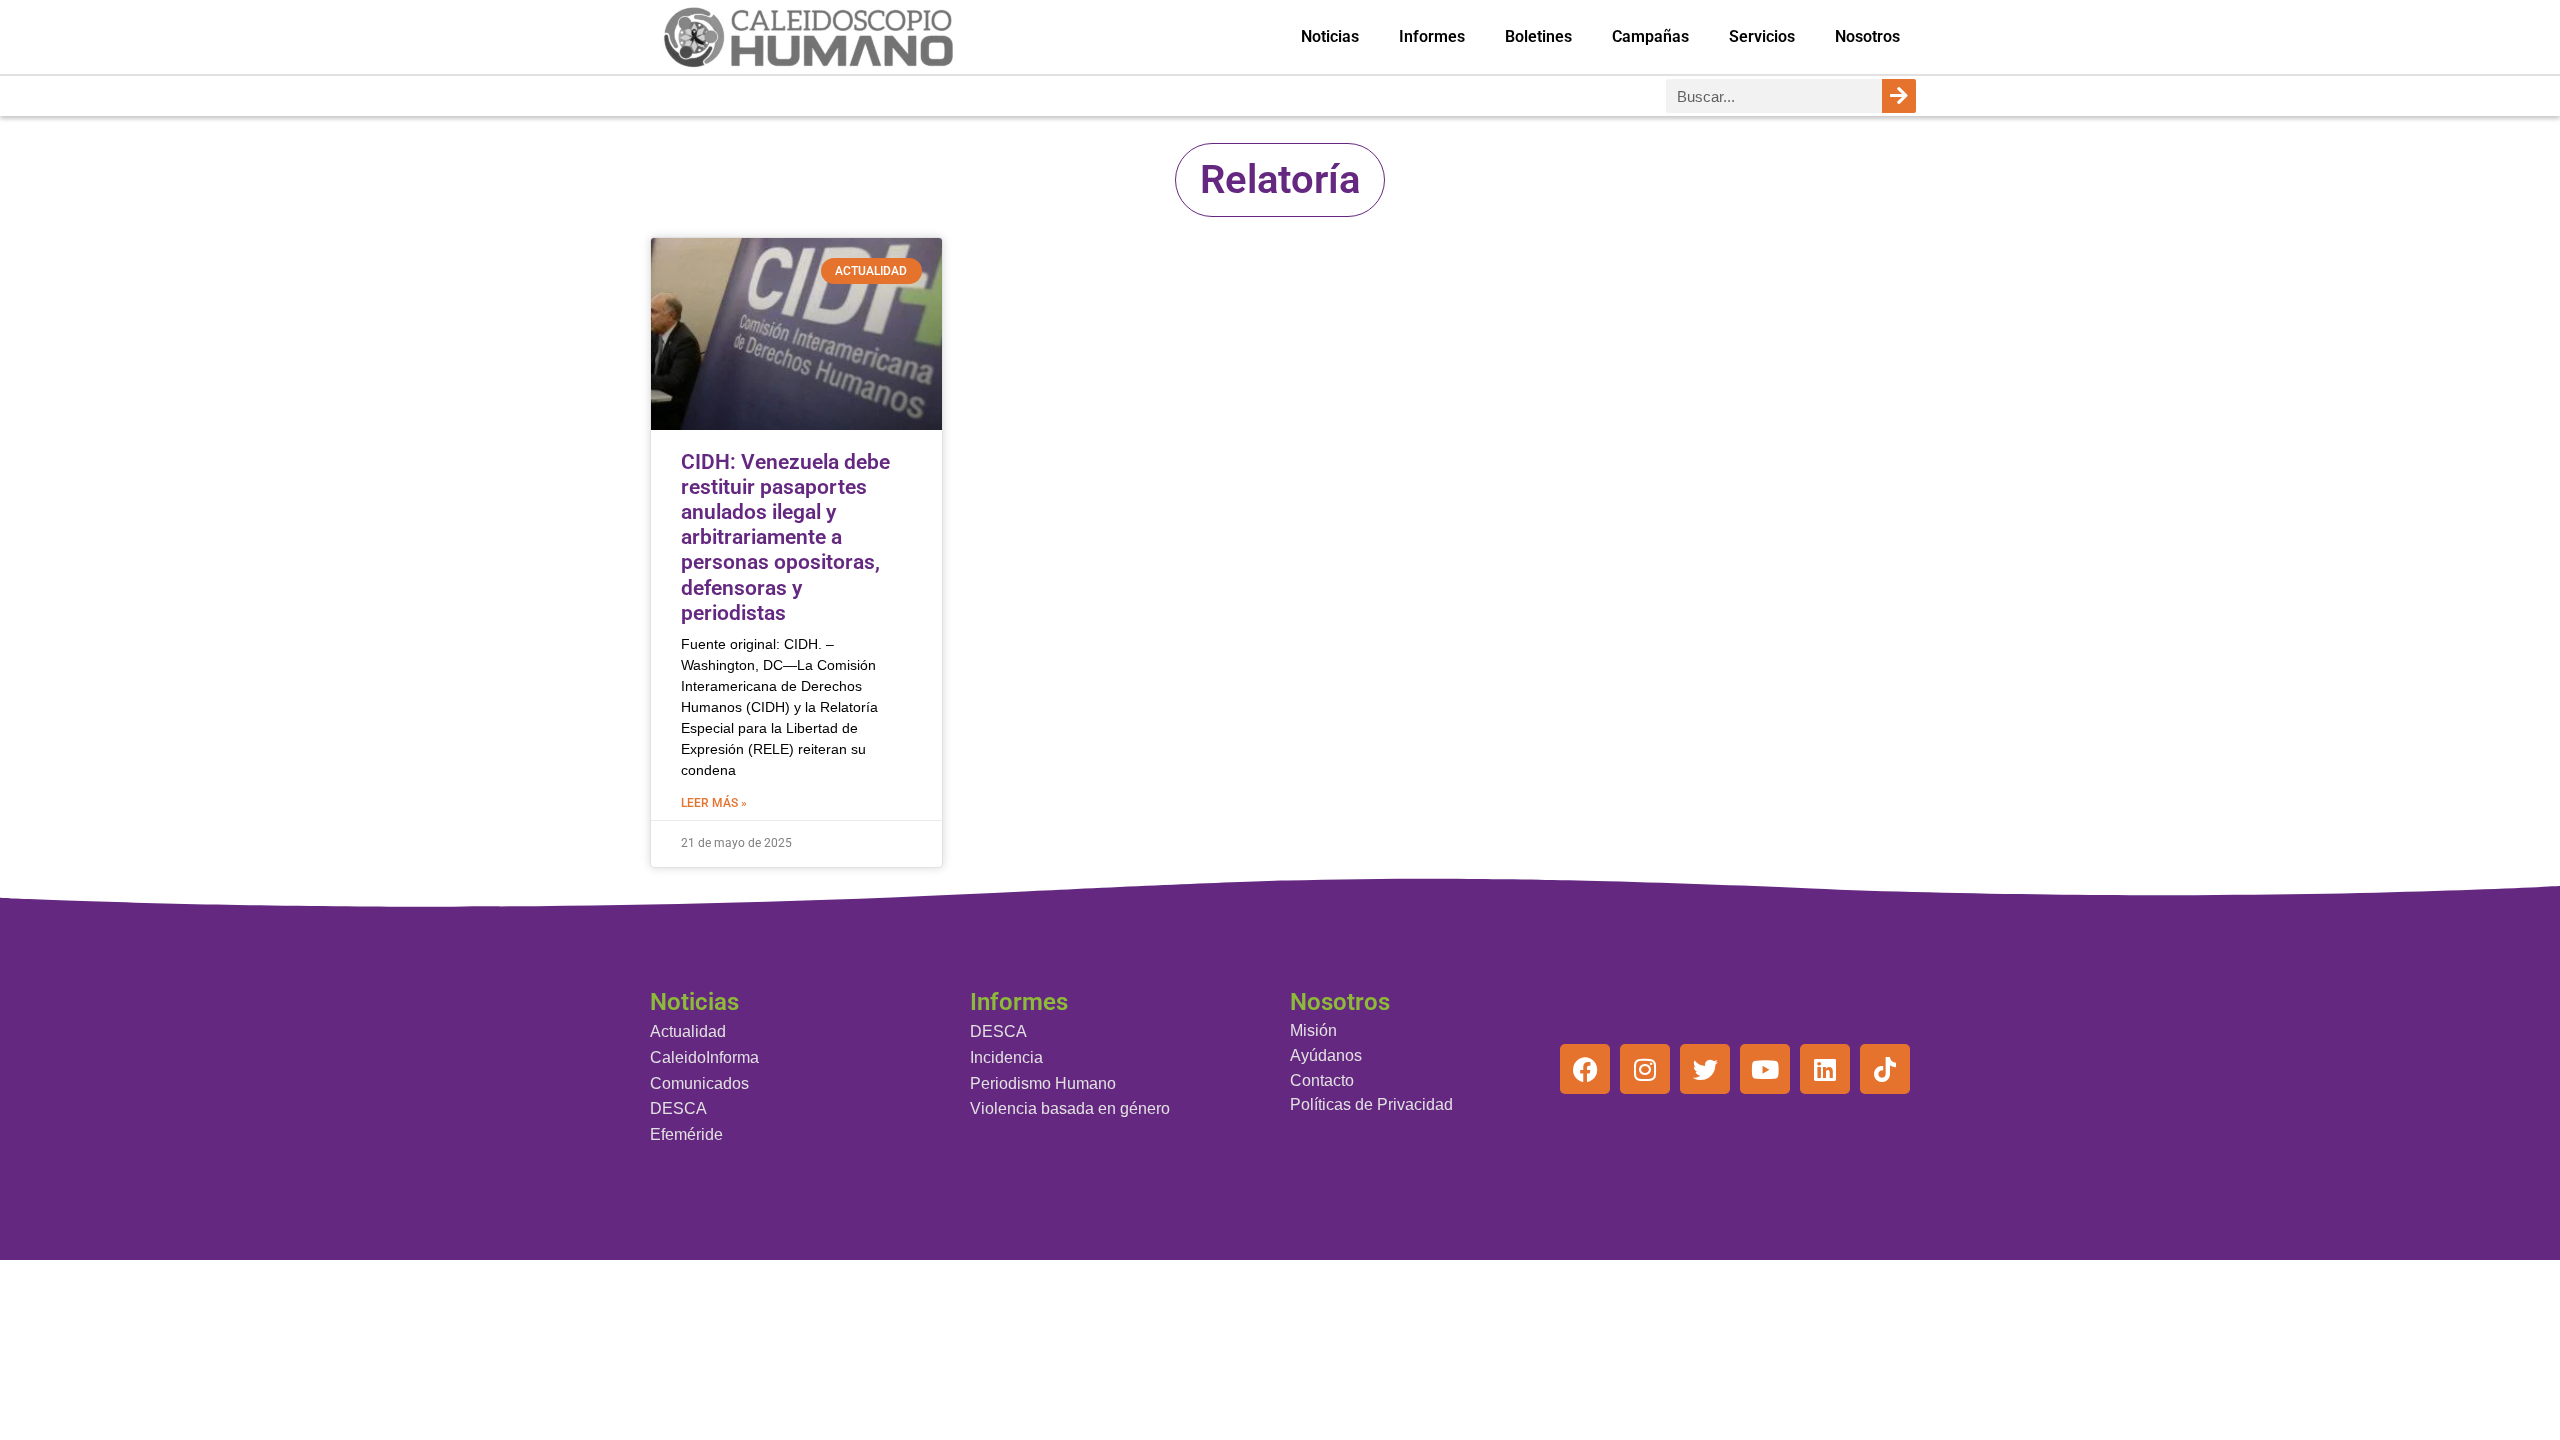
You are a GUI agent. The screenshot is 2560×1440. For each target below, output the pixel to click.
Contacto (1322, 1080)
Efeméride (686, 1134)
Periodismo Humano (1043, 1083)
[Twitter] (1705, 1069)
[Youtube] (1765, 1069)
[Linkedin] (1825, 1069)
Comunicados (699, 1083)
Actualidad (688, 1031)
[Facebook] (1585, 1069)
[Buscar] (1899, 96)
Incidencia (1006, 1057)
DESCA (678, 1108)
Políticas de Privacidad (1371, 1104)
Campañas (1650, 36)
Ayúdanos (1326, 1055)
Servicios (1762, 36)
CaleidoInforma (704, 1057)
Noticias (1330, 36)
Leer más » (714, 803)
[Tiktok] (1885, 1069)
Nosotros (1867, 36)
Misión (1313, 1030)
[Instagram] (1645, 1069)
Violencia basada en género (1070, 1108)
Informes (1432, 36)
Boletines (1538, 36)
